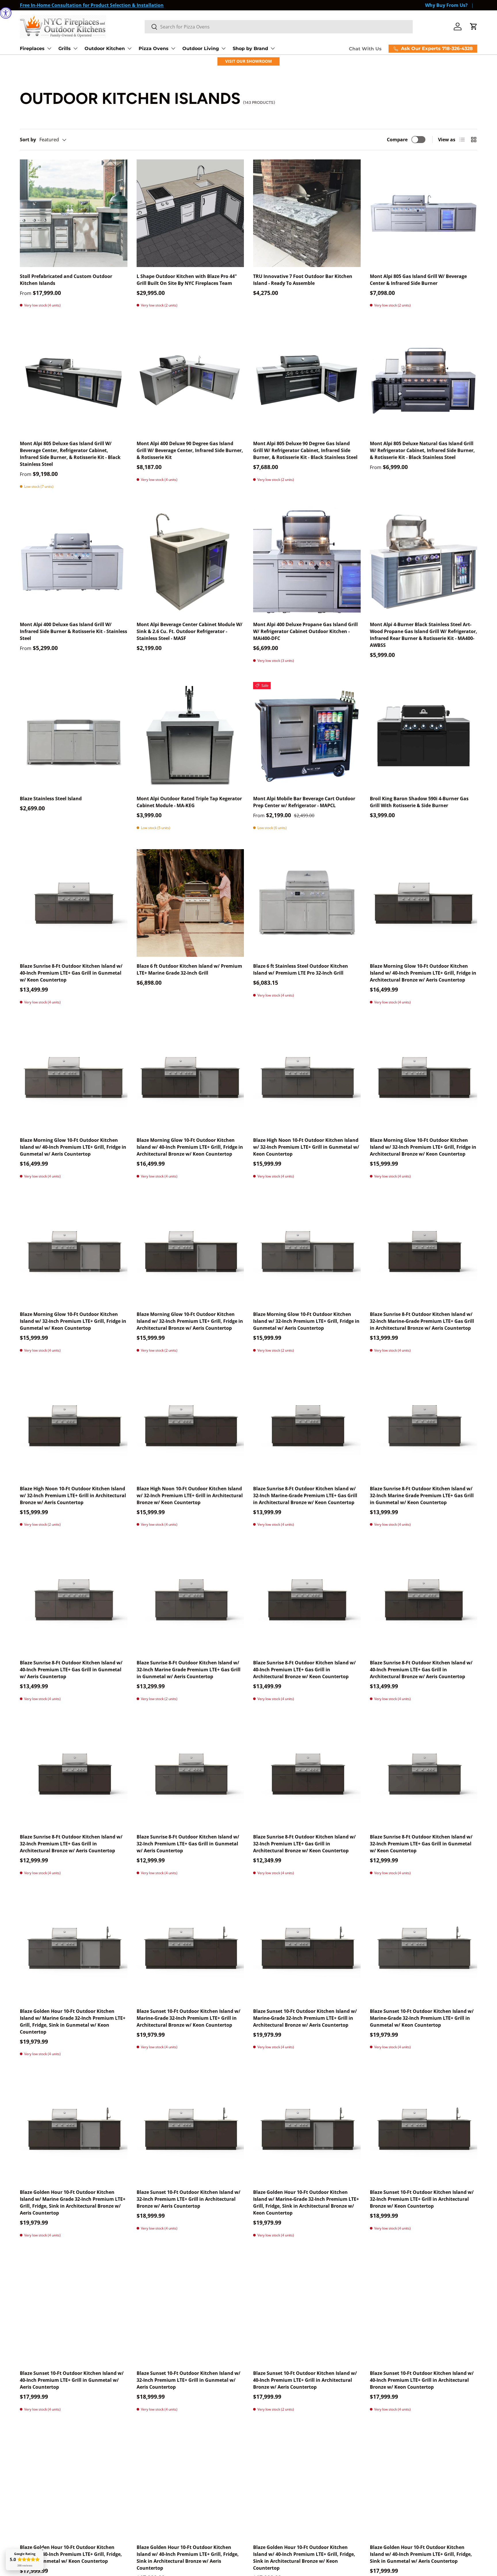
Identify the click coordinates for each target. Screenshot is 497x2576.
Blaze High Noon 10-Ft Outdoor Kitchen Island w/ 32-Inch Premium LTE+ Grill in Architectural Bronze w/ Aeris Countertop (73, 1495)
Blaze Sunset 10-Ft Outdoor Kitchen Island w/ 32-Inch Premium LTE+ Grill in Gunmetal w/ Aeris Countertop (189, 2380)
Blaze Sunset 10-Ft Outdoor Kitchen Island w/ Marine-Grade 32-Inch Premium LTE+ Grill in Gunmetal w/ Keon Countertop (422, 2018)
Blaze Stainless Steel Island (51, 799)
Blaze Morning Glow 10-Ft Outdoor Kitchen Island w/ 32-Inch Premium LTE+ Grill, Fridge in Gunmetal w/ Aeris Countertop (306, 1321)
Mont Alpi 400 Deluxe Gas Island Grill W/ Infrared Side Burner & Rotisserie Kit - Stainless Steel (73, 631)
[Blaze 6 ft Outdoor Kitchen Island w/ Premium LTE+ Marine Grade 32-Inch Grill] (190, 903)
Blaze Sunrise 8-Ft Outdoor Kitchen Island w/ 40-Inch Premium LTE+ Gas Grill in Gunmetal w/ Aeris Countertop (71, 1670)
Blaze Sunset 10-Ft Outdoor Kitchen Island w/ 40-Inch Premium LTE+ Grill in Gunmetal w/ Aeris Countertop (72, 2380)
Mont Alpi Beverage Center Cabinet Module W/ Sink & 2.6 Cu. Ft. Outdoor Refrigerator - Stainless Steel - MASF (190, 631)
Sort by (28, 140)
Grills (65, 48)
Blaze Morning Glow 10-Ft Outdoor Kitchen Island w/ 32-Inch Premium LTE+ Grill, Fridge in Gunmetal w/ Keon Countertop (73, 1321)
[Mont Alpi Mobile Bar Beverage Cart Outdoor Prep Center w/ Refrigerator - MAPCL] (307, 736)
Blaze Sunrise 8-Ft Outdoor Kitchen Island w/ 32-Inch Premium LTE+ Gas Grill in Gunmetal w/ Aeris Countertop (188, 1844)
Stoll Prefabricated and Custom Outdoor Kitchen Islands (66, 280)
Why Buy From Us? (446, 5)
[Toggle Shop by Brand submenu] (273, 48)
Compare (397, 140)
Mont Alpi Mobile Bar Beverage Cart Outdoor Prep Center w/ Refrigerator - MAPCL (304, 802)
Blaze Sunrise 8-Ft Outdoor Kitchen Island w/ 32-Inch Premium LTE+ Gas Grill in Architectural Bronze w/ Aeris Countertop (71, 1844)
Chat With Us (365, 49)
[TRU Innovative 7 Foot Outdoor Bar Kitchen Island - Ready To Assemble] (307, 213)
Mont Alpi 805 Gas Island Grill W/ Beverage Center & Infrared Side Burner (418, 280)
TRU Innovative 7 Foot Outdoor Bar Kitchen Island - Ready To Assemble (303, 280)
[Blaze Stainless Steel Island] (74, 736)
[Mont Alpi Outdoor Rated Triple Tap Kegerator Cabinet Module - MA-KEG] (190, 736)
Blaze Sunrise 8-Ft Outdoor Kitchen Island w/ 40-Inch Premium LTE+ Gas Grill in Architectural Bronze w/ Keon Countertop (304, 1670)
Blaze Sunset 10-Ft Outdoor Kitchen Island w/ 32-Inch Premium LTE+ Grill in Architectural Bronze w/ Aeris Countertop (189, 2199)
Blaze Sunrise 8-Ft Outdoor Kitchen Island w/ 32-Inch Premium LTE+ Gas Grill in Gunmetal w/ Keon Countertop (421, 1844)
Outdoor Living (201, 48)
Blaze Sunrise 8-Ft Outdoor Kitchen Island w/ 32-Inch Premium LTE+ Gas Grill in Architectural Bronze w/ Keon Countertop (304, 1844)
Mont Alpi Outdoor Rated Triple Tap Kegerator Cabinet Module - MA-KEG (189, 802)
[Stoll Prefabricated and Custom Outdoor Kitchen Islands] (74, 213)
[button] (474, 26)
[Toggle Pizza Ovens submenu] (173, 48)
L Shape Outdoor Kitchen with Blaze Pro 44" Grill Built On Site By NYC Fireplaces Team (187, 280)
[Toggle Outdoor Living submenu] (223, 48)
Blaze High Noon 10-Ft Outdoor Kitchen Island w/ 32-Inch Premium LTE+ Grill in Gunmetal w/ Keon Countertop (306, 1147)
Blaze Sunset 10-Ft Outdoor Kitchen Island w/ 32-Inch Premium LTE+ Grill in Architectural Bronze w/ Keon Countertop (422, 2199)
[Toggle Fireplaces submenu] (49, 48)
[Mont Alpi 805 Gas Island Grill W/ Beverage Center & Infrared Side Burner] (424, 213)
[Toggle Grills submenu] (75, 48)
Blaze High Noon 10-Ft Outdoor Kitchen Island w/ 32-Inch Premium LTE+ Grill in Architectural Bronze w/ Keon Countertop (190, 1495)
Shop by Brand (250, 48)
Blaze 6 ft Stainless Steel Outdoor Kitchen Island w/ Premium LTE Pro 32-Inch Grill (301, 969)
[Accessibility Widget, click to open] (6, 13)
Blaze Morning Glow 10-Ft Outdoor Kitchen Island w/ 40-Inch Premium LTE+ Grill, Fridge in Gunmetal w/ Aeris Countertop (73, 1147)
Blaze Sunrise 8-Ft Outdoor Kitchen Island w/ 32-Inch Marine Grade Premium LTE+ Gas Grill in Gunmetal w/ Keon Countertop (422, 1495)
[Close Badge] (43, 2550)
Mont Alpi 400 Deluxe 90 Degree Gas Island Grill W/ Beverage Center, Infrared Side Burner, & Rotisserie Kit (190, 450)
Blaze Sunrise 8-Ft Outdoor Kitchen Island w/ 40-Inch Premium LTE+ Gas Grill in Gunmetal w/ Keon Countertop (71, 973)
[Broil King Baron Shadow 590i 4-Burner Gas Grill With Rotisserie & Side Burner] (424, 736)
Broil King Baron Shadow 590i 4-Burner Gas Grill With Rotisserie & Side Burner (419, 802)
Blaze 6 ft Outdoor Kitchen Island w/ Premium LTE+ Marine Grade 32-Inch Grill (189, 969)
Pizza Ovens (154, 48)
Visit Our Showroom (248, 61)
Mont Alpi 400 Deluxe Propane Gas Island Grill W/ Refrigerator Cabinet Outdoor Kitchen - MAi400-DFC (305, 631)
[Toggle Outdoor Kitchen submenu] (129, 48)
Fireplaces (32, 48)
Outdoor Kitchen (105, 48)
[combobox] (279, 27)
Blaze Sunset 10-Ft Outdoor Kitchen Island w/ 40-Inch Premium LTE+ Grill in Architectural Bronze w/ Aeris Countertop (305, 2380)
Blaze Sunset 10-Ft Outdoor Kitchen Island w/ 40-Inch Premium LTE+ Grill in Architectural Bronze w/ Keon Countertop (422, 2380)
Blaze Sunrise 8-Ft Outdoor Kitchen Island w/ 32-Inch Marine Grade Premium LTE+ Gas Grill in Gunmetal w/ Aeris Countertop (189, 1670)
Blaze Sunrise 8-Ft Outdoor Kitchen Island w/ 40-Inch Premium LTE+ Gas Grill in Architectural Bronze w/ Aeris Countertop (421, 1670)
